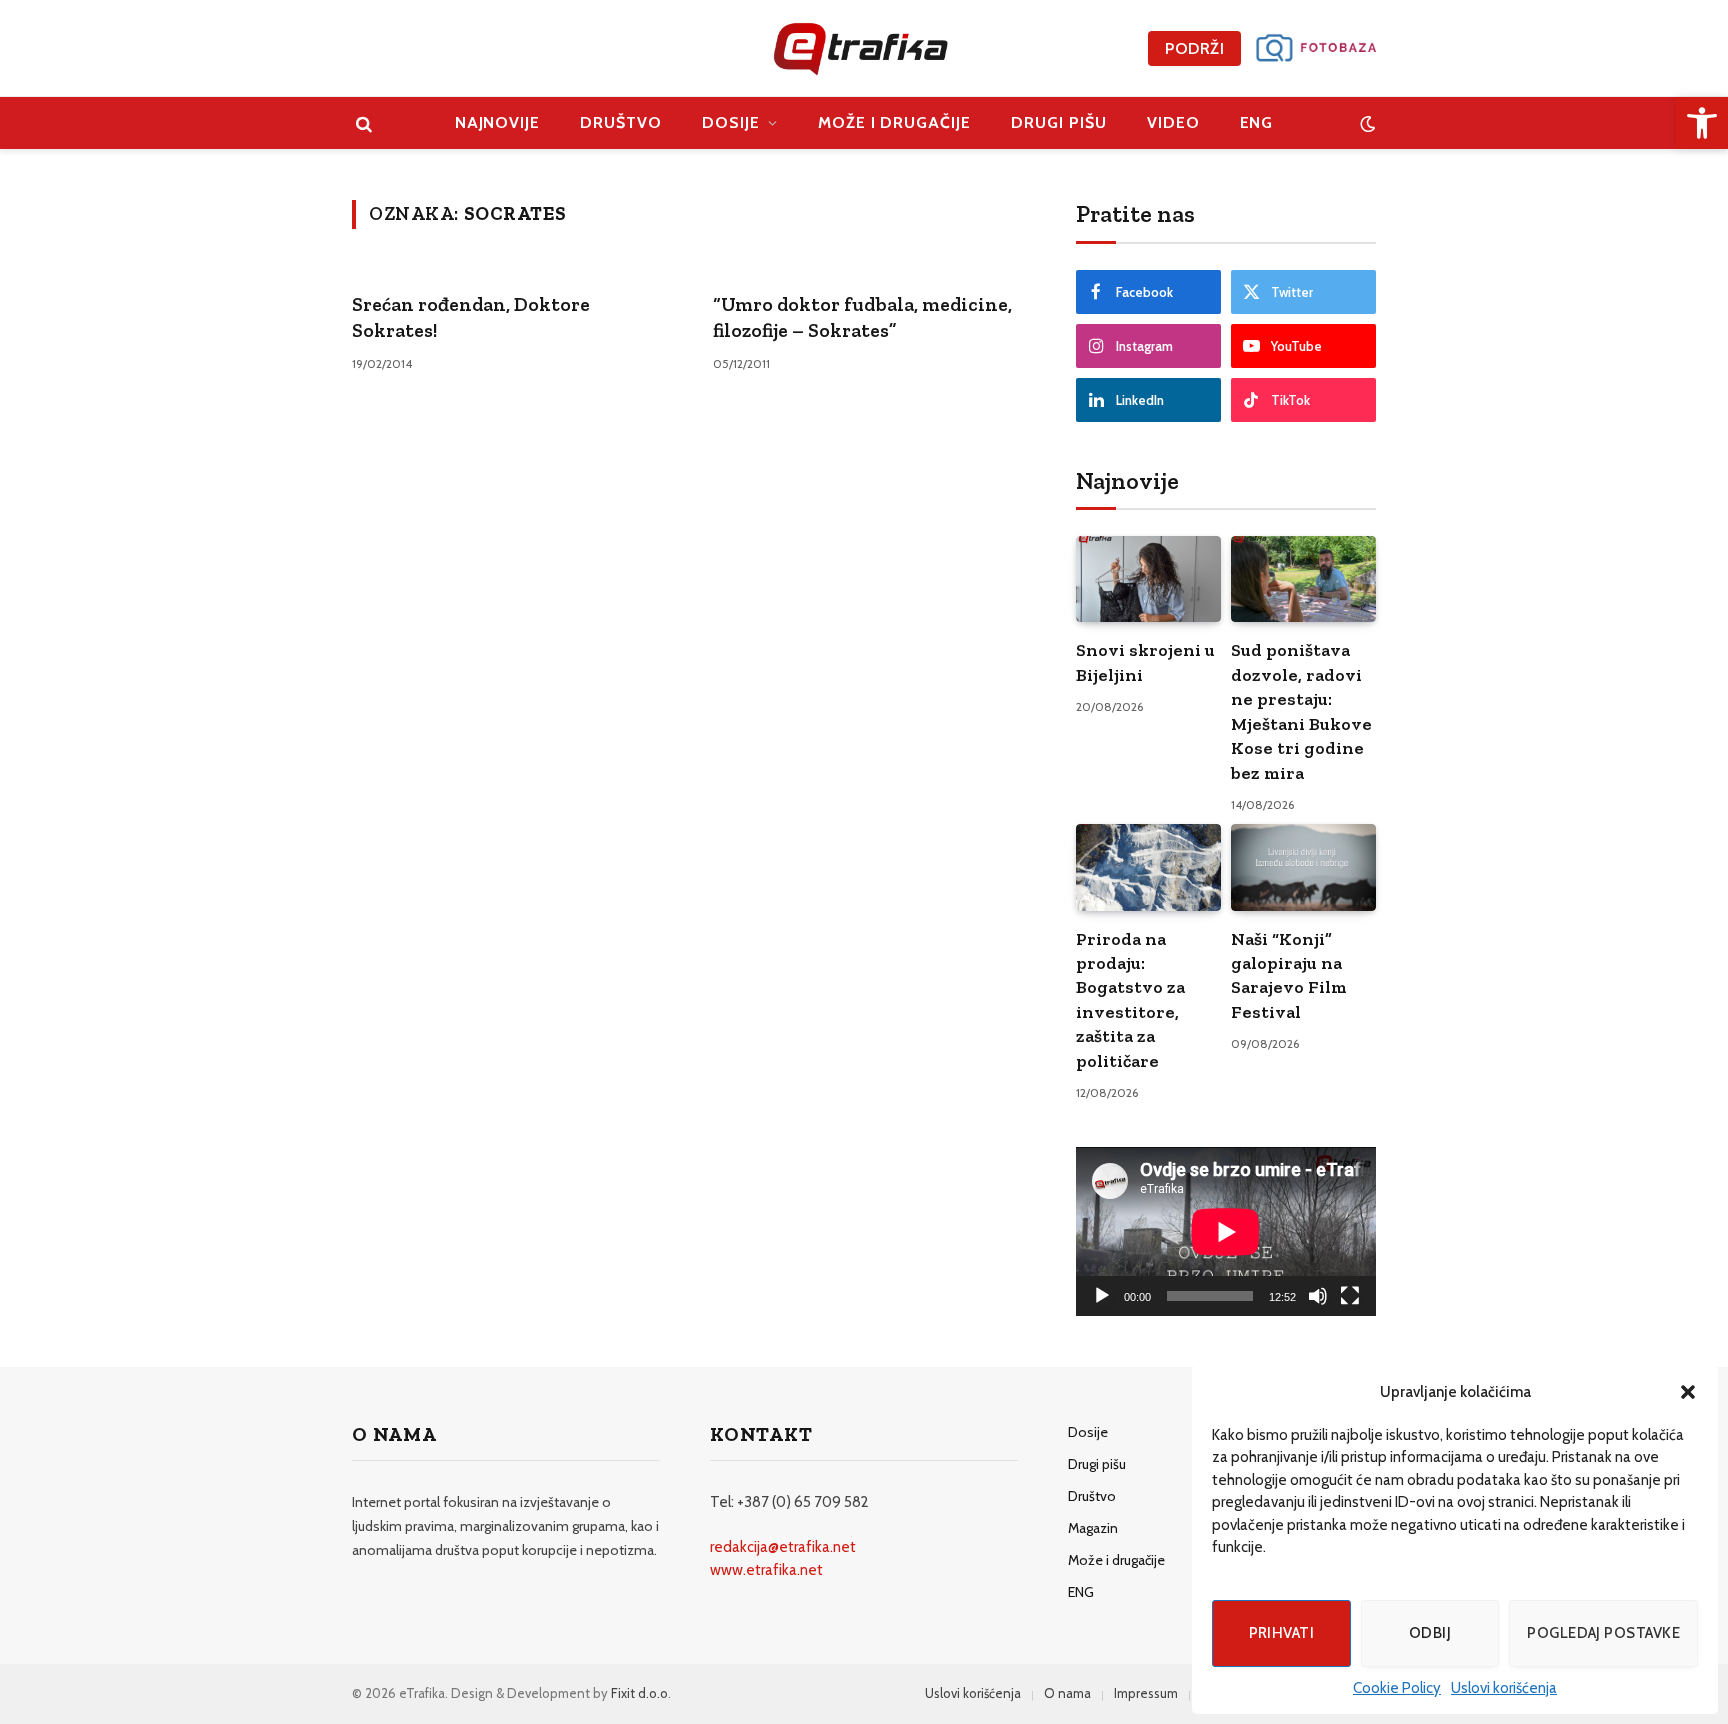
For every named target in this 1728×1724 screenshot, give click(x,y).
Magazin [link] (1093, 1528)
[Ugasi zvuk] (1318, 1296)
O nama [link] (1067, 1693)
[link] (1702, 123)
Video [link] (1173, 122)
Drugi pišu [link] (1059, 122)
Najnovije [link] (498, 122)
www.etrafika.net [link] (766, 1570)
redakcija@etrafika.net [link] (783, 1547)
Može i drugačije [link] (894, 122)
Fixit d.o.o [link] (639, 1693)
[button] (1688, 1392)
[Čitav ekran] (1350, 1296)
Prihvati (1282, 1633)
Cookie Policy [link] (1397, 1688)
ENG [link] (1257, 122)
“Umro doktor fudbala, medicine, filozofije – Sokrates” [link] (862, 317)
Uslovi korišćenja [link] (1504, 1688)
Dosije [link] (731, 122)
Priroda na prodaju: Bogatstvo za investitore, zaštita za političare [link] (1130, 1000)
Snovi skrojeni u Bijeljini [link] (1145, 662)
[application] (1226, 1231)
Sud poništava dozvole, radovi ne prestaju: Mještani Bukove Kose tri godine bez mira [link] (1301, 711)
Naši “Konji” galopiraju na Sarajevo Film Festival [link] (1289, 975)
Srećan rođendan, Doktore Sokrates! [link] (471, 317)
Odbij (1430, 1633)
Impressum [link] (1146, 1693)
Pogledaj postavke (1603, 1633)
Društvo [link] (621, 122)
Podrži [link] (1194, 48)
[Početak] (1102, 1296)
